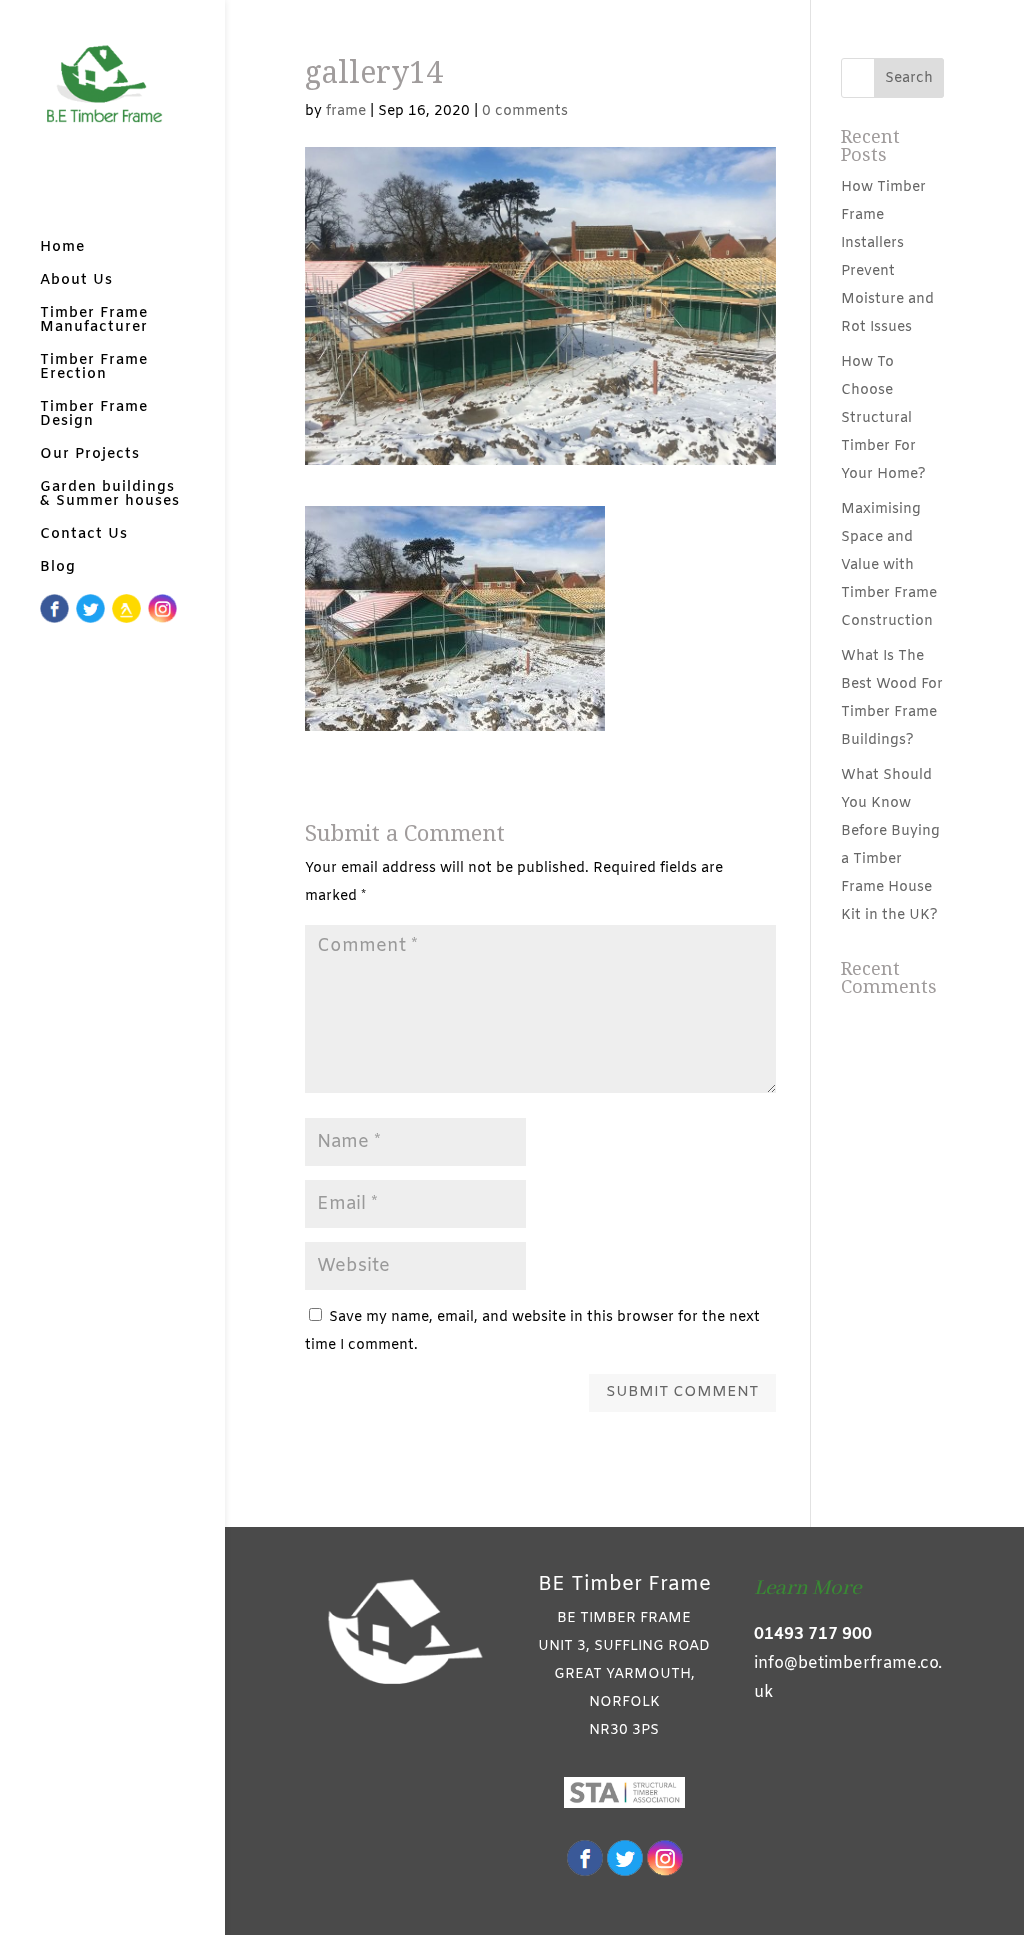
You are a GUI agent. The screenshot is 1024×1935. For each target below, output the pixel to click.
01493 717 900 (813, 1634)
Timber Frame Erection (94, 369)
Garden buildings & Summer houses (110, 496)
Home (62, 249)
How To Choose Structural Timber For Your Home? (883, 418)
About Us (76, 282)
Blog (58, 569)
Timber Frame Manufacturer (94, 322)
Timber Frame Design (94, 416)
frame (346, 111)
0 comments (525, 111)
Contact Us (84, 536)
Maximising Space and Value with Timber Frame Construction (889, 565)
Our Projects (90, 456)
